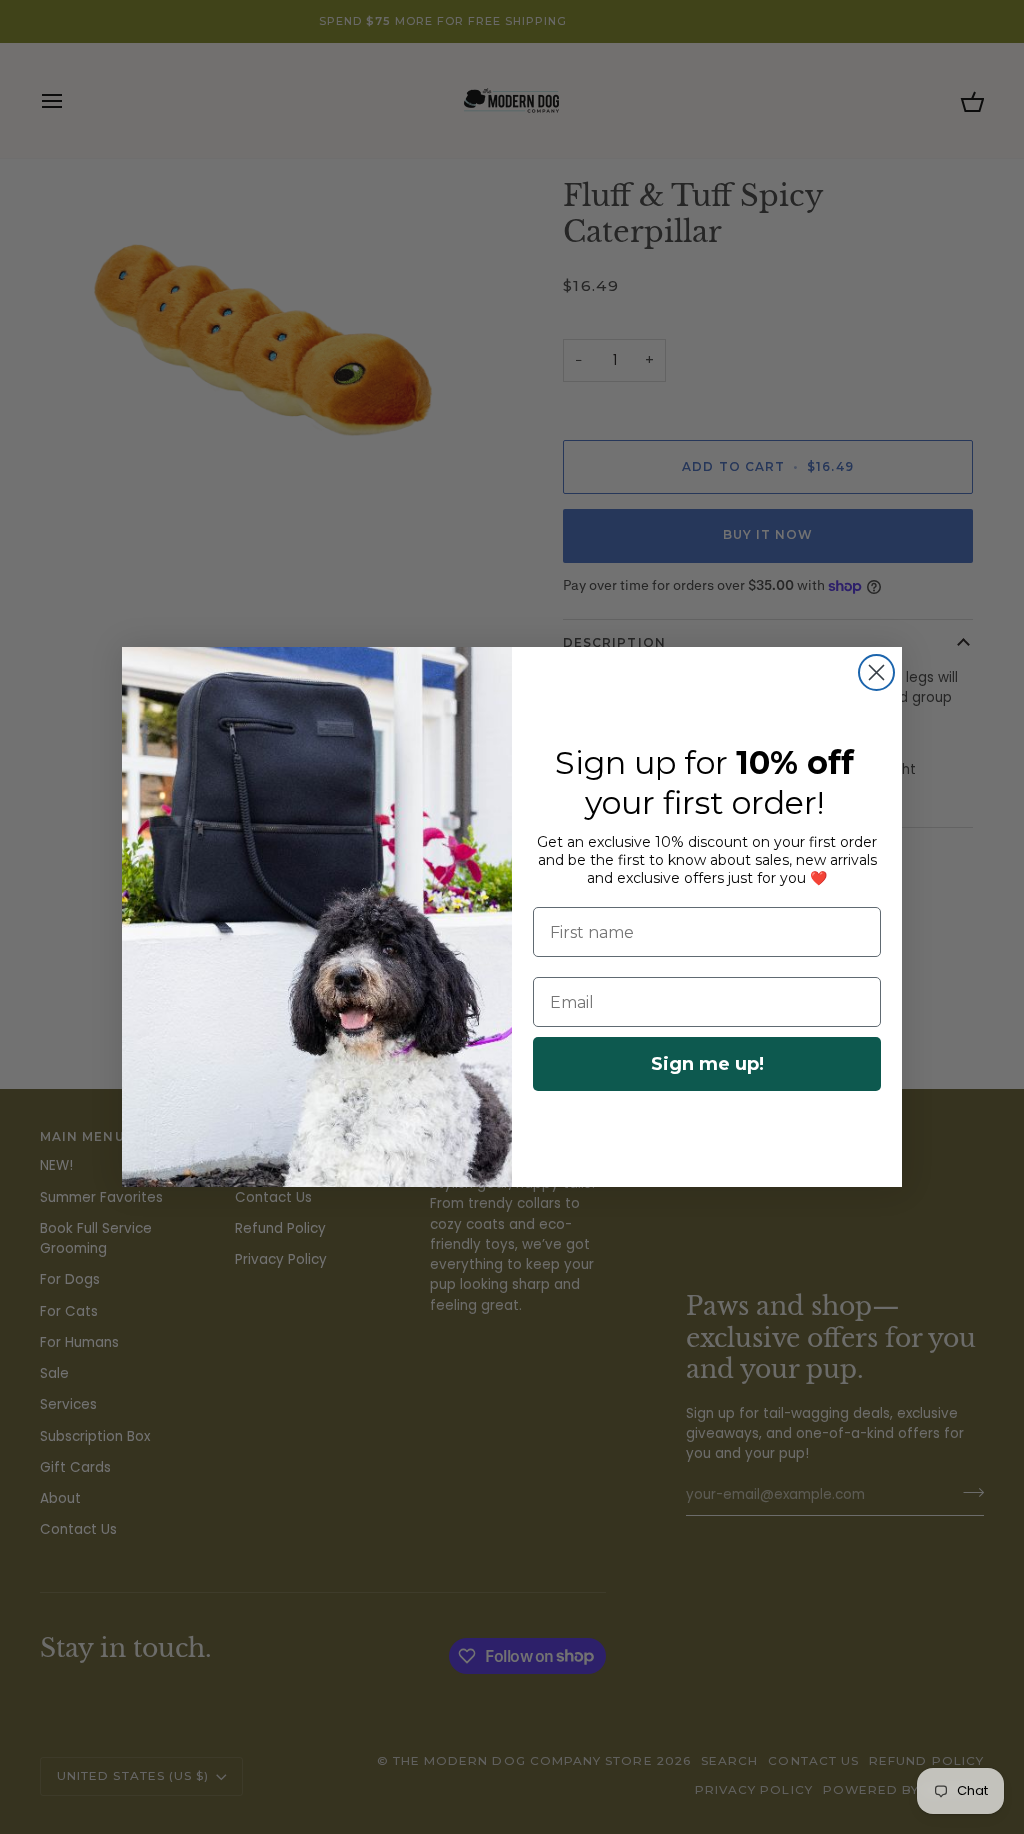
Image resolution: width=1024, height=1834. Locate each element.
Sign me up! (707, 1064)
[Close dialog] (876, 672)
